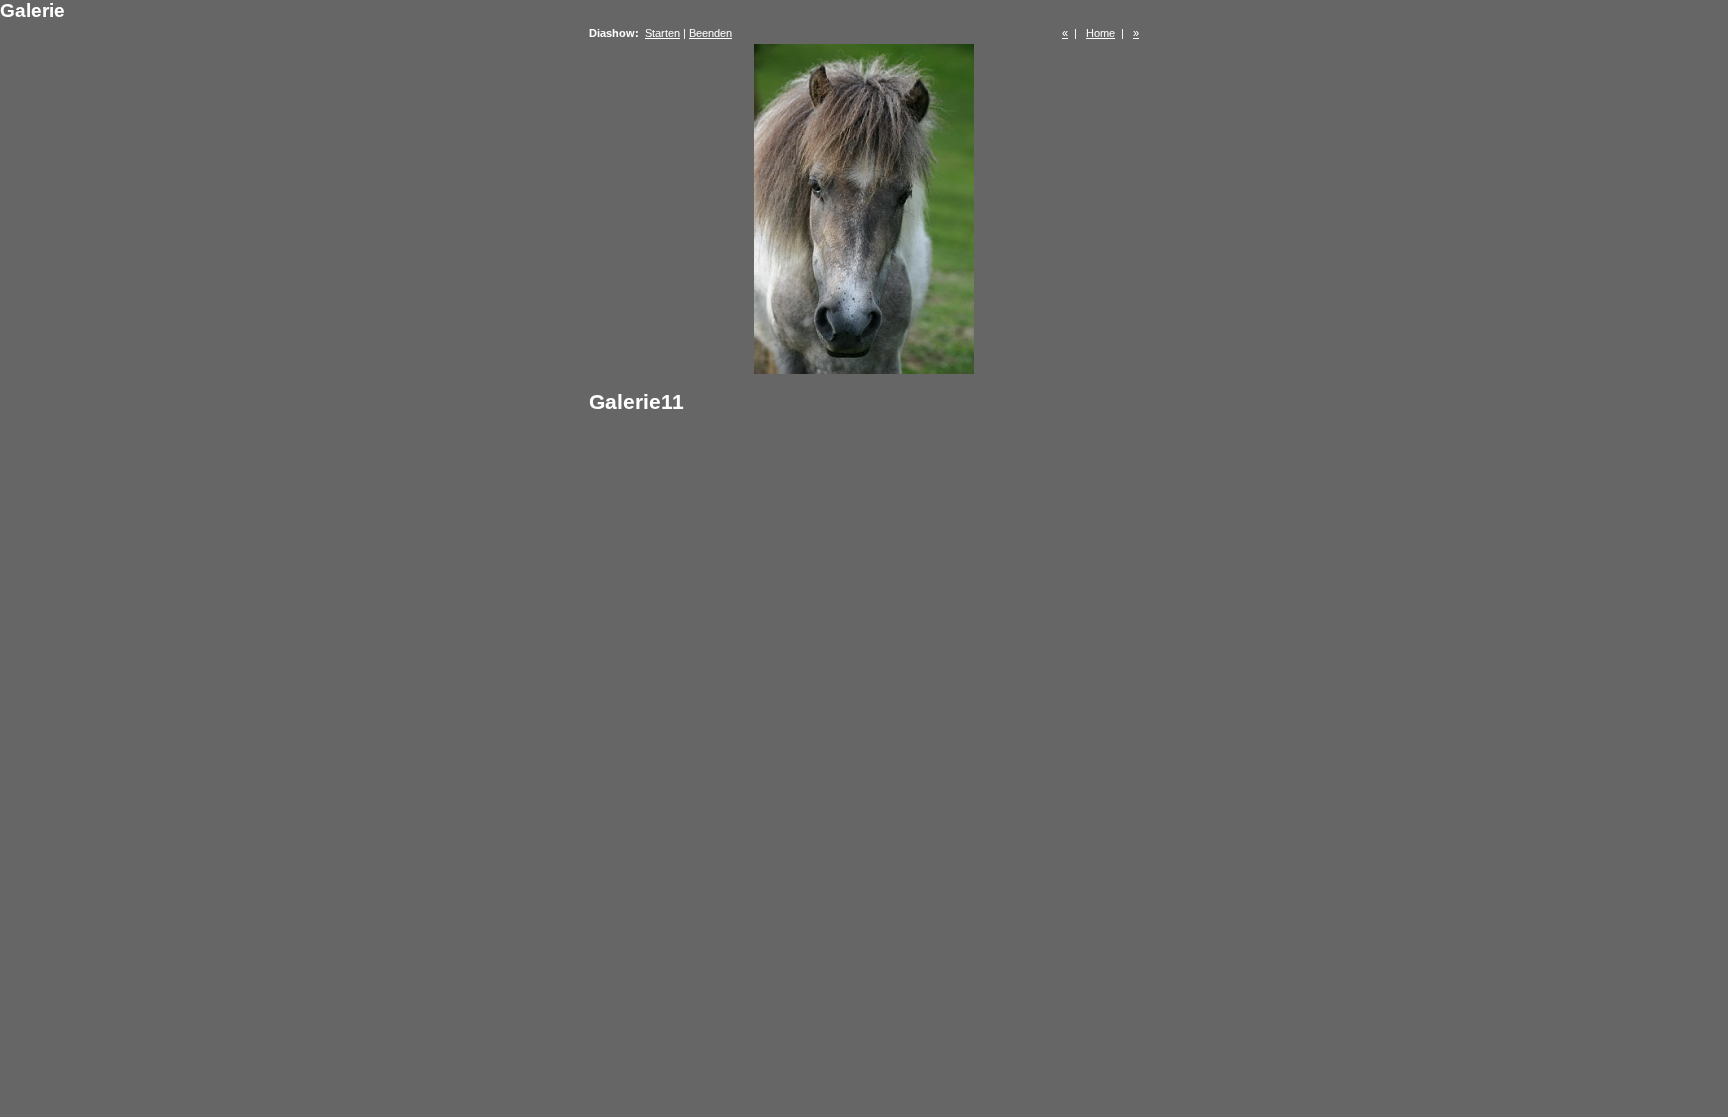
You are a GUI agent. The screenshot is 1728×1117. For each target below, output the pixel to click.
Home (1100, 33)
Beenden (710, 33)
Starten (662, 33)
